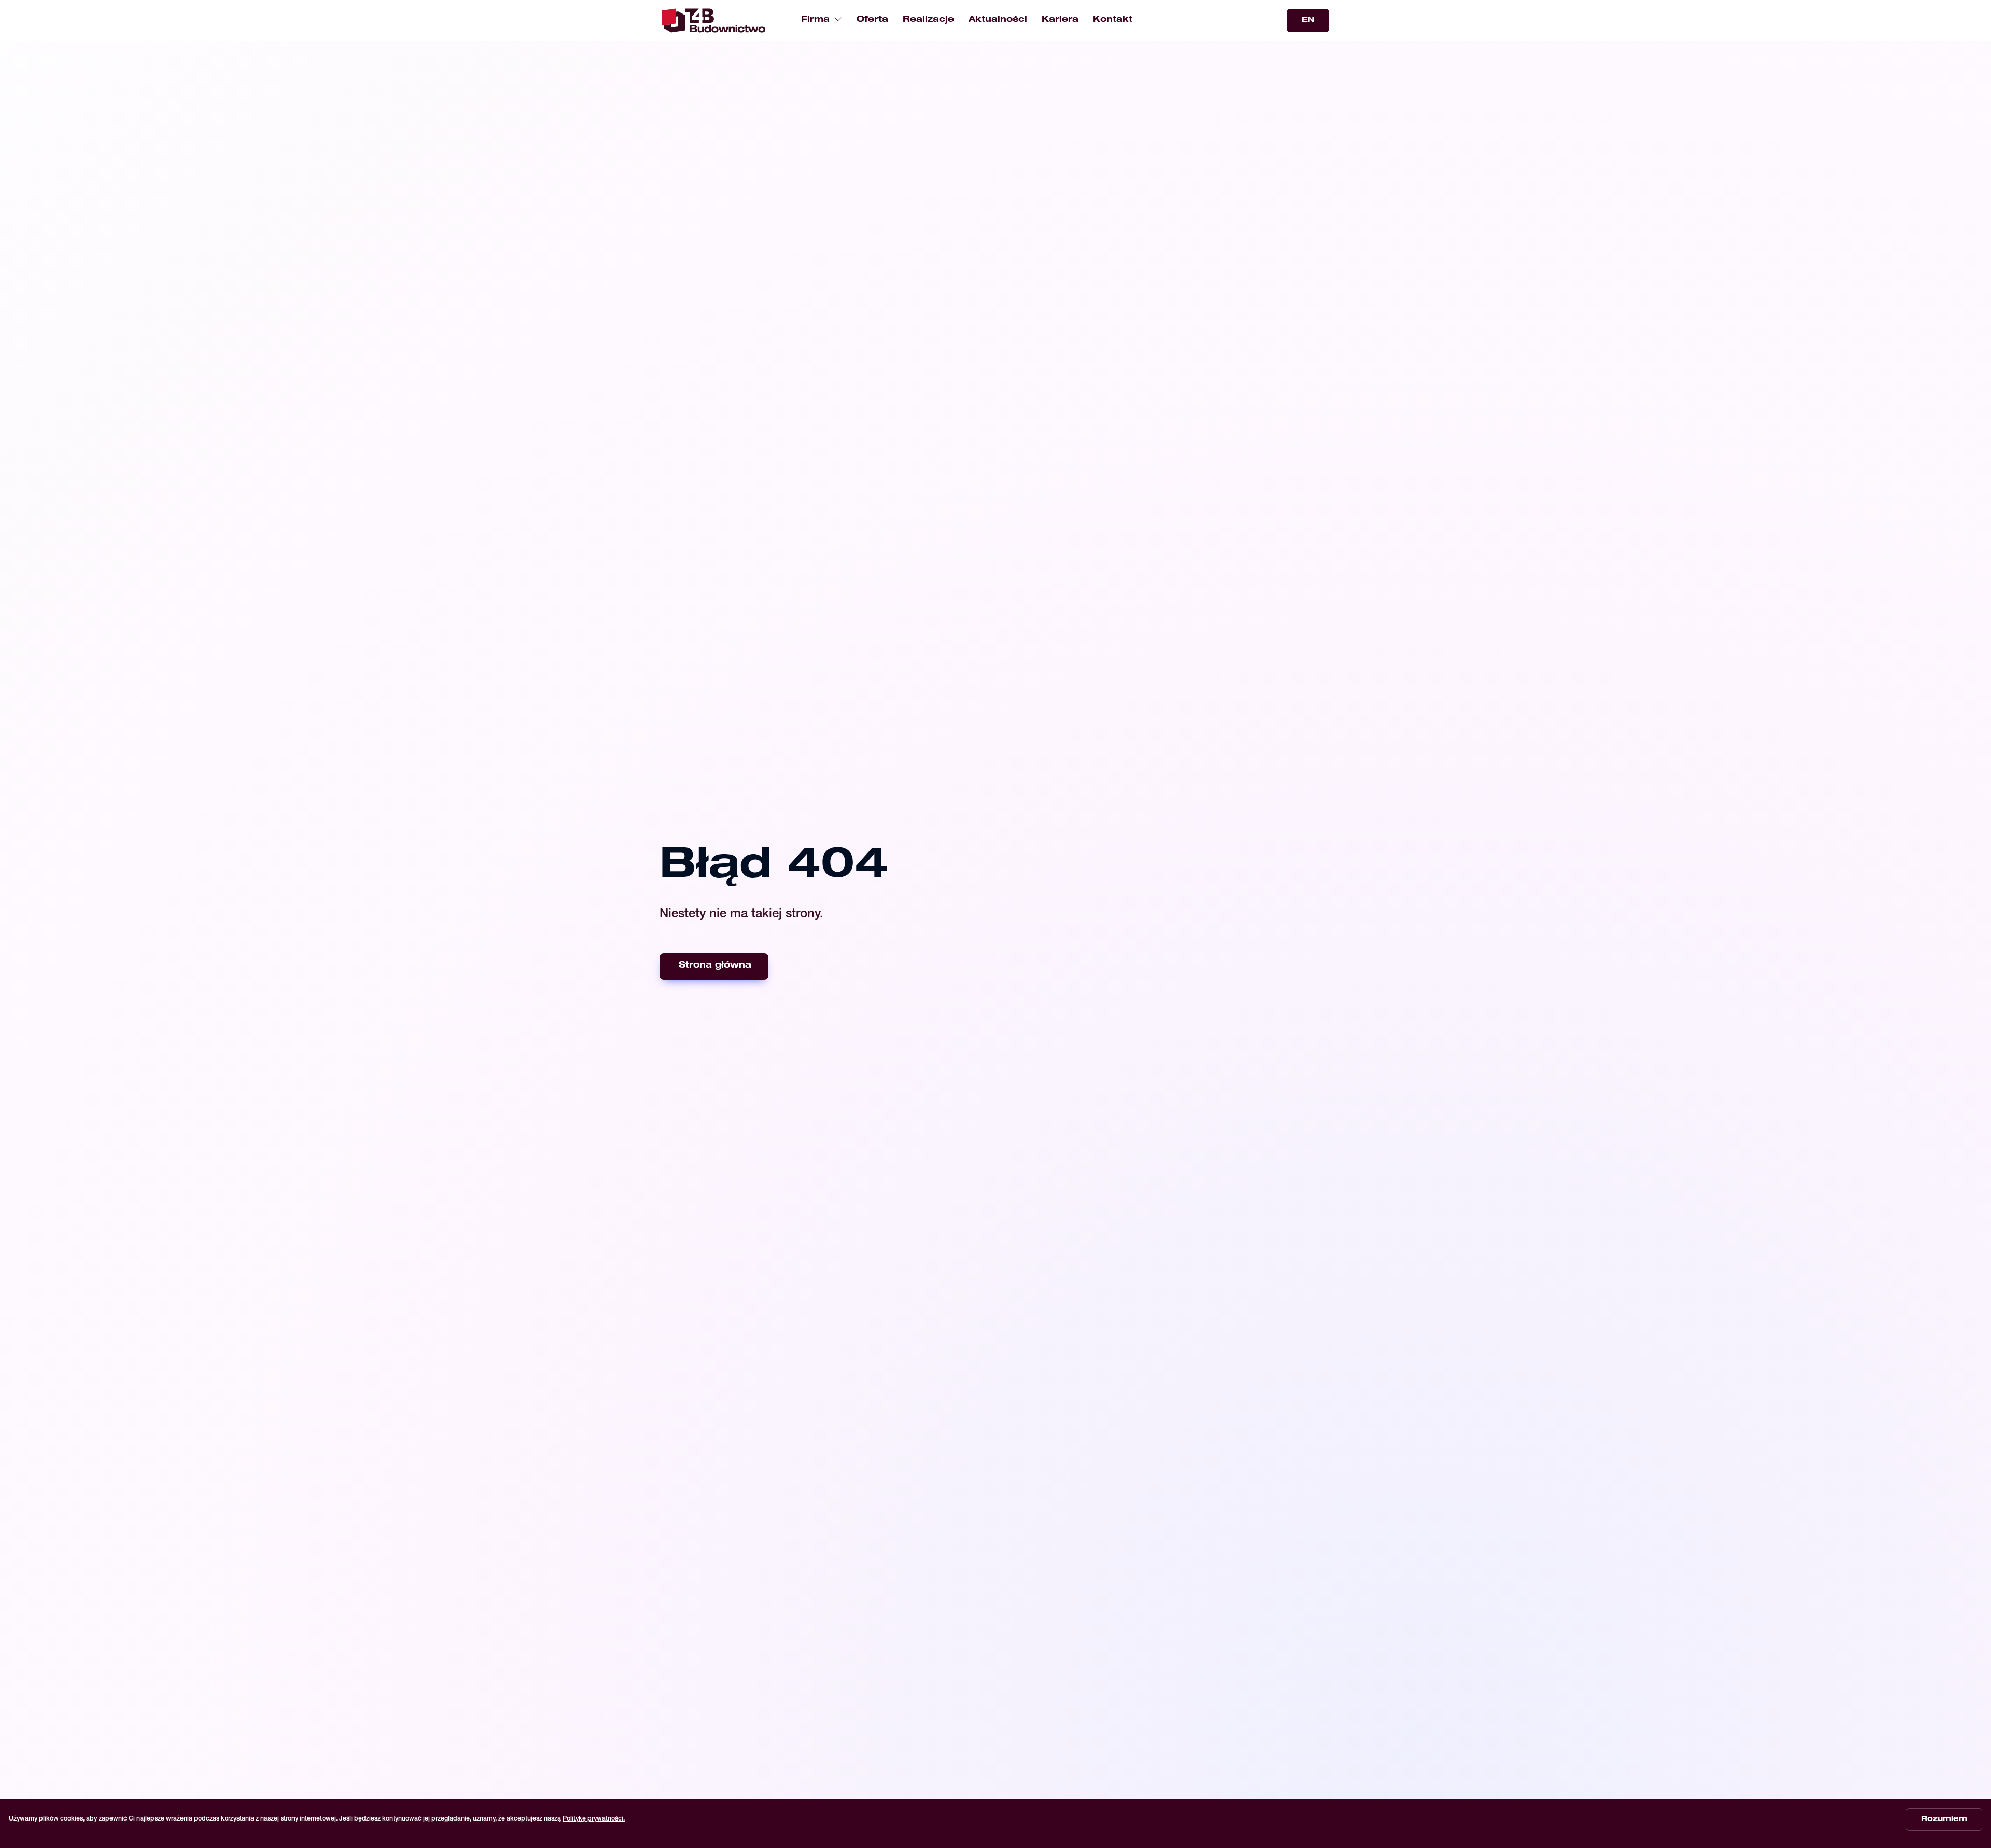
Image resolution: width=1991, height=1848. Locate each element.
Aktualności (998, 20)
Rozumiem (1944, 1819)
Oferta (872, 20)
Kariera (1060, 20)
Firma (815, 20)
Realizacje (928, 20)
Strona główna (715, 966)
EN (1308, 20)
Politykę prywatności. (594, 1819)
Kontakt (1113, 20)
